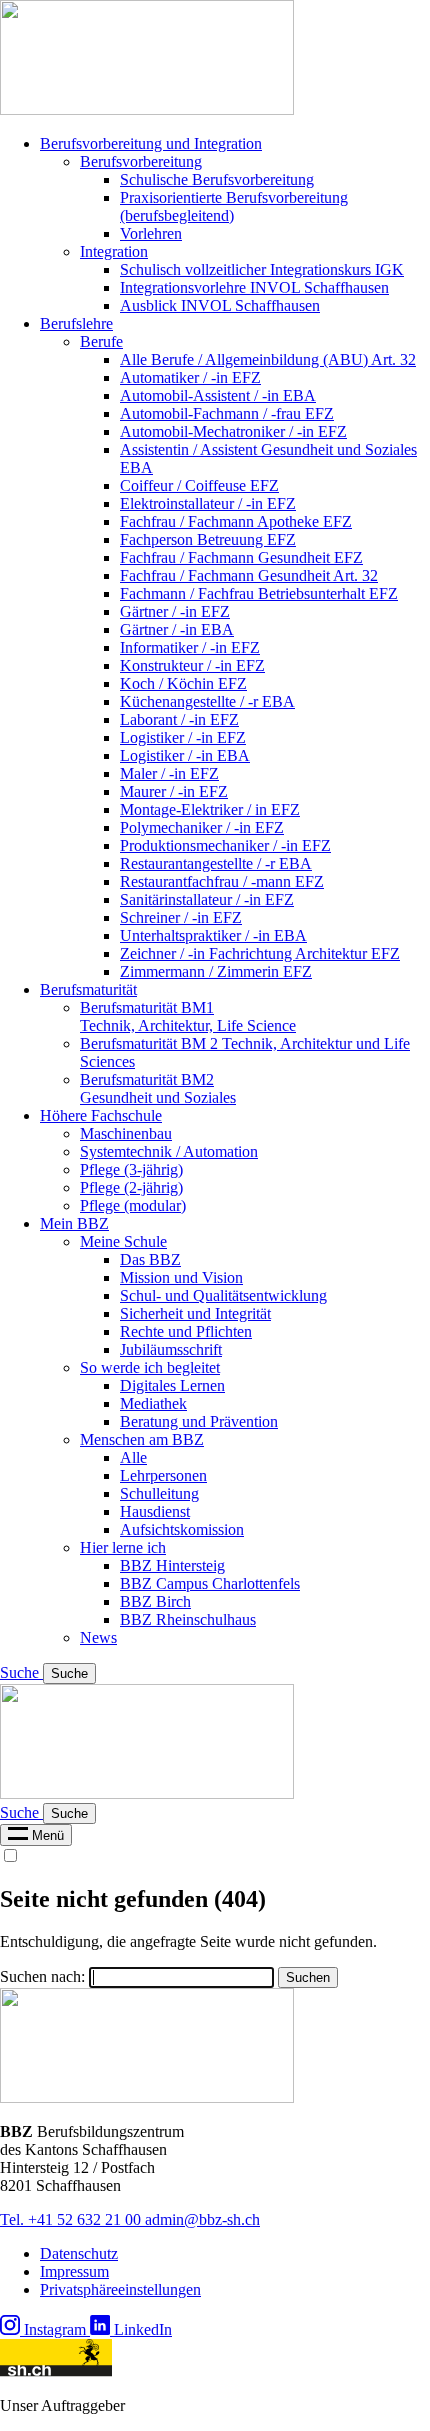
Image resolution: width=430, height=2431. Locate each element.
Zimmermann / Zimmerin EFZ (216, 971)
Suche (21, 1672)
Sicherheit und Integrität (195, 1313)
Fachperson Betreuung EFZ (208, 539)
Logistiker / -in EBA (185, 755)
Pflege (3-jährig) (131, 1169)
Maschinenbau (126, 1133)
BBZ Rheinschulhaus (188, 1619)
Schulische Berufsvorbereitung (217, 179)
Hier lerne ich (123, 1547)
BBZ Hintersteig (172, 1565)
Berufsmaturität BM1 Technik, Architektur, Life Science (188, 1016)
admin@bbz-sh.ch (202, 2219)
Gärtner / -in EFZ (175, 611)
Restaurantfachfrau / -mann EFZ (222, 881)
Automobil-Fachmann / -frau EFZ (227, 413)
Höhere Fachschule (101, 1115)
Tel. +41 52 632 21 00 (72, 2219)
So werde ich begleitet (150, 1367)
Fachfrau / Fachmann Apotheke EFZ (236, 521)
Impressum (74, 2271)
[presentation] (36, 1835)
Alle (133, 1457)
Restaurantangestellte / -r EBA (216, 863)
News (98, 1637)
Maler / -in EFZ (169, 773)
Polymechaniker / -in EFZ (202, 827)
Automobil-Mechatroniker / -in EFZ (233, 431)
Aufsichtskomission (182, 1529)
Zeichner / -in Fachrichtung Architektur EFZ (260, 953)
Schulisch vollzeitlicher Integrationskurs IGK (262, 269)
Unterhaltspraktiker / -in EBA (213, 935)
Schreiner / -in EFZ (181, 917)
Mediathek (153, 1403)
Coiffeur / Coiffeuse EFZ (199, 485)
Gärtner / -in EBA (177, 629)
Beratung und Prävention (199, 1421)
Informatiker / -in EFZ (190, 647)
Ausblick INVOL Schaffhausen (220, 305)
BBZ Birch (155, 1601)
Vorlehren (151, 233)
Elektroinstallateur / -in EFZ (208, 503)
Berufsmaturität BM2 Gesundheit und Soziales (158, 1088)
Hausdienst (155, 1511)
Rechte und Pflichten (186, 1331)
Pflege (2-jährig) (131, 1187)
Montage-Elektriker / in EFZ (210, 809)
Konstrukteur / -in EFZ (192, 665)
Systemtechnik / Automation (169, 1151)
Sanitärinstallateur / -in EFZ (207, 899)
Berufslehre (76, 323)
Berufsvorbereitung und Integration (151, 143)
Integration (114, 251)
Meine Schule (123, 1241)
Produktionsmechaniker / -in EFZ (225, 845)
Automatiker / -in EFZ (190, 377)
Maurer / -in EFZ (174, 791)
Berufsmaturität (88, 989)
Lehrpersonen (163, 1475)
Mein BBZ (74, 1223)
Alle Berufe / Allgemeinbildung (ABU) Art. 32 (268, 359)
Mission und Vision (181, 1277)
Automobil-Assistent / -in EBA (218, 395)
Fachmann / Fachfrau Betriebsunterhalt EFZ (259, 593)
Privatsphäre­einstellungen (120, 2289)
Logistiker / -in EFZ (183, 737)
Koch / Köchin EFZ (183, 683)
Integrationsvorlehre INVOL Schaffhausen (254, 287)
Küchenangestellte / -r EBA (207, 701)
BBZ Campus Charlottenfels (210, 1583)
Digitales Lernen (172, 1385)
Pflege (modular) (133, 1205)
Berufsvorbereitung (141, 161)
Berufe (101, 341)
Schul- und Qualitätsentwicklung (223, 1295)
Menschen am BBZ (142, 1439)
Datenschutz (79, 2253)
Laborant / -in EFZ (179, 719)
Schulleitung (159, 1493)
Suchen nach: (42, 1976)
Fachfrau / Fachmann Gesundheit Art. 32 (249, 575)
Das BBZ (150, 1259)
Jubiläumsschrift (171, 1349)
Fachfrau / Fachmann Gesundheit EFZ (241, 557)
